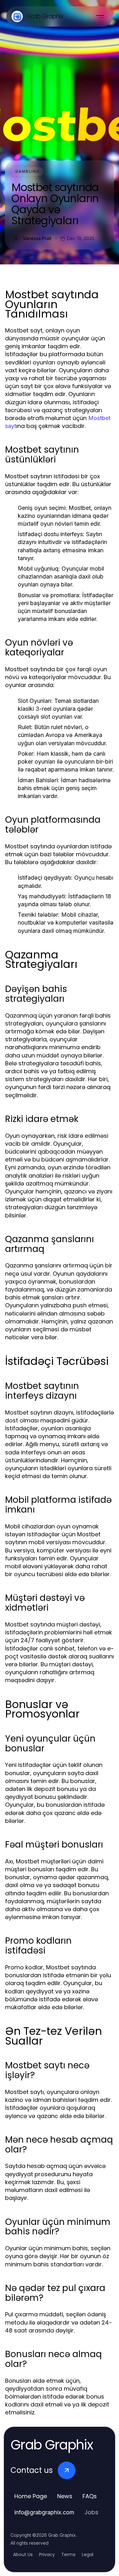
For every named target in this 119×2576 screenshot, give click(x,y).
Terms (68, 2554)
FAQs (90, 2496)
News (65, 2496)
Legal (88, 2554)
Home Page (31, 2496)
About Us (23, 2554)
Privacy (47, 2554)
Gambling (27, 171)
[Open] (100, 16)
